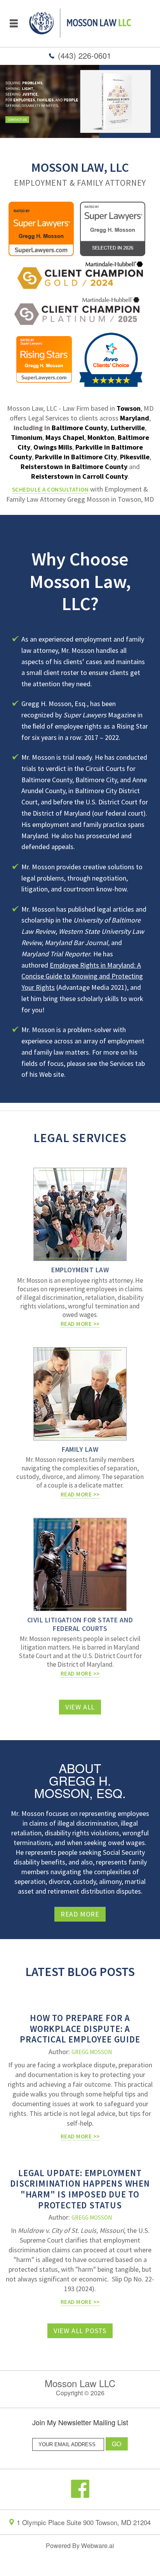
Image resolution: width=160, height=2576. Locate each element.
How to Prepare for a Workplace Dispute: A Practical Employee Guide (80, 2028)
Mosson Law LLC (80, 2383)
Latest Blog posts (80, 1972)
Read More (80, 1914)
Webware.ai (98, 2545)
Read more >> (80, 2136)
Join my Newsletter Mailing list (80, 2423)
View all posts (80, 2331)
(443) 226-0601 (84, 55)
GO (117, 2444)
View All (80, 1707)
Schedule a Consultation (50, 489)
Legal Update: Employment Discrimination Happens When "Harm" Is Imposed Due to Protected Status (80, 2189)
